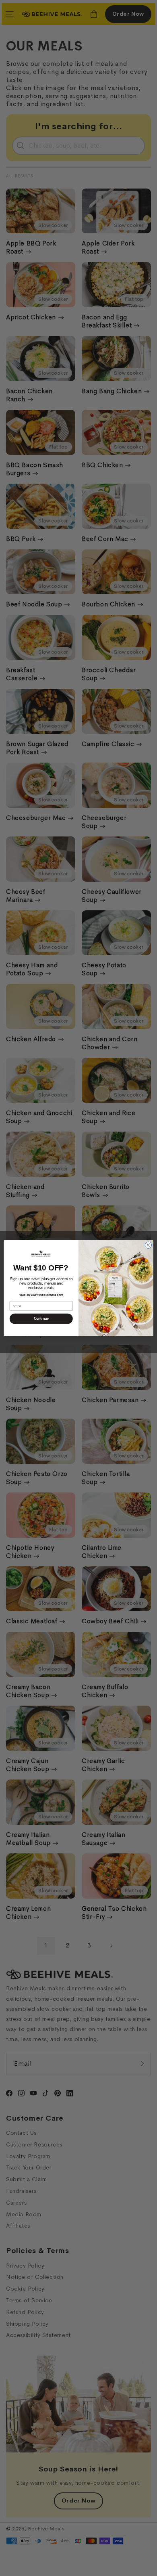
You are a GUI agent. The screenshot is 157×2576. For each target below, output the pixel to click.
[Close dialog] (148, 1245)
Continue (41, 1318)
